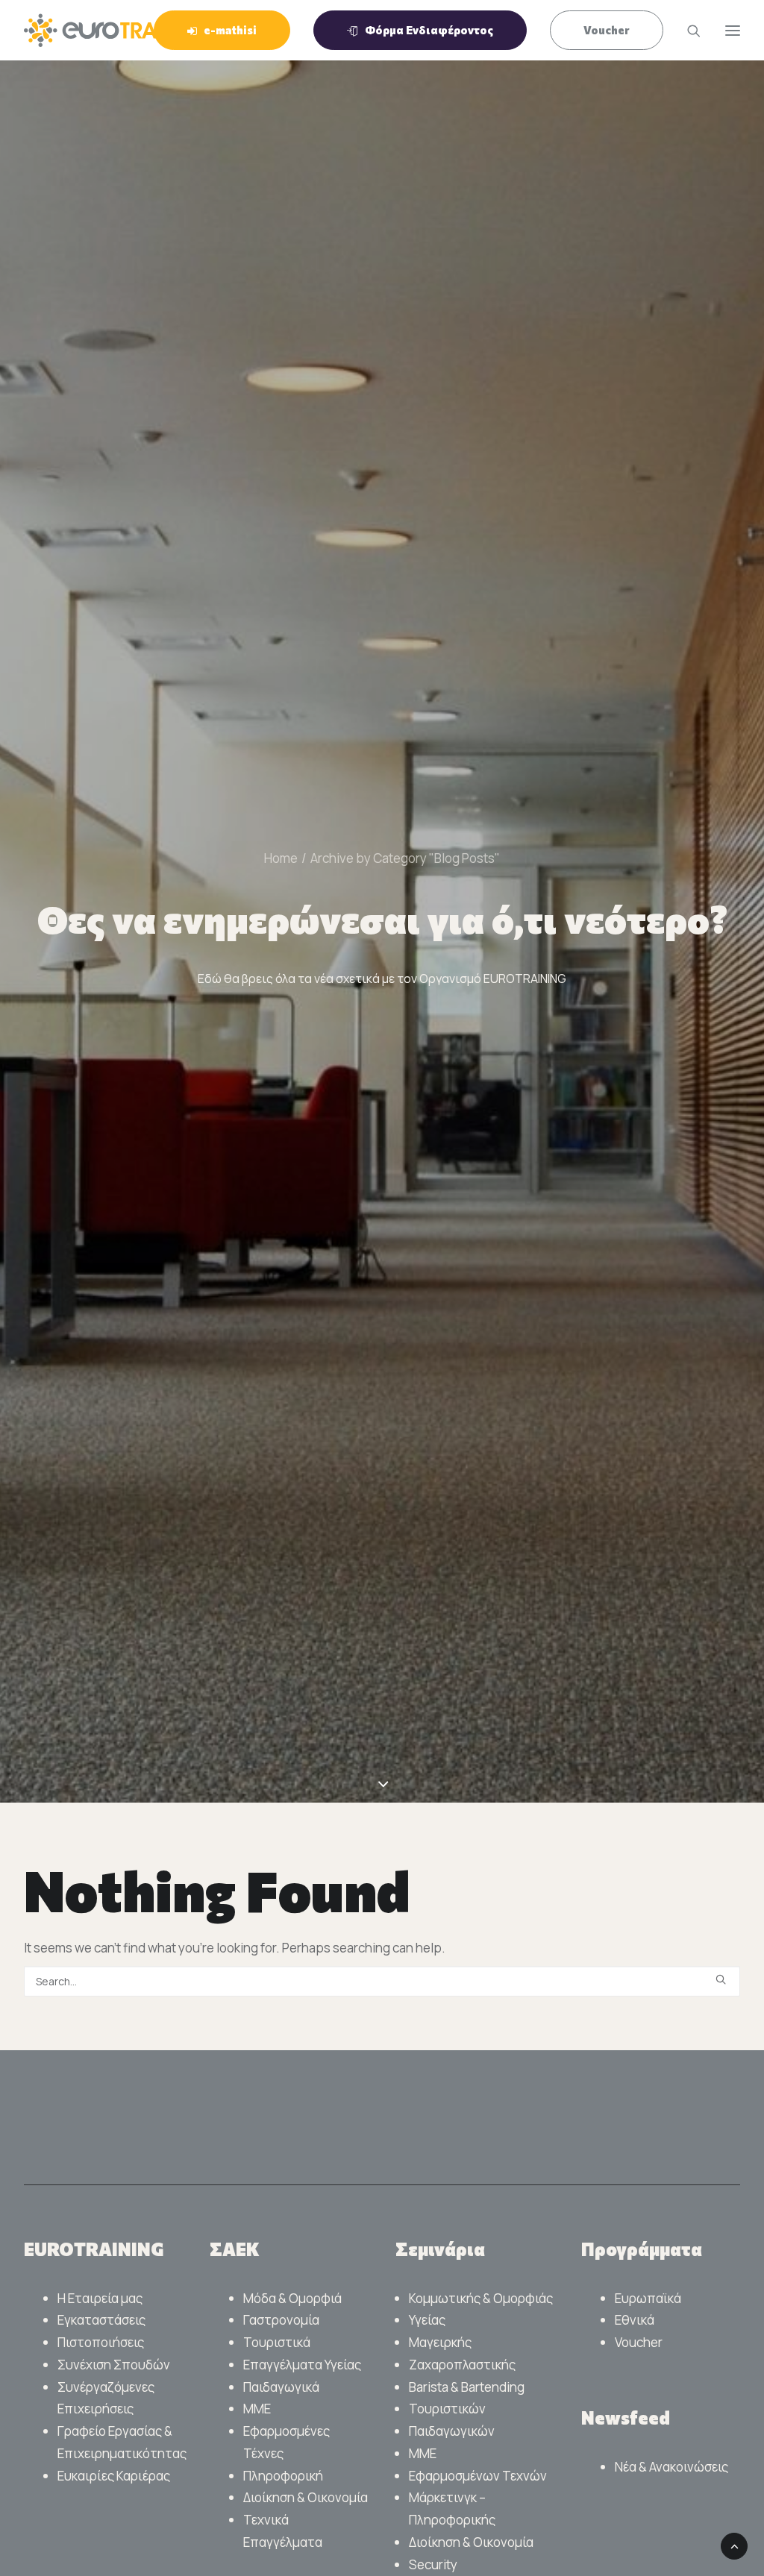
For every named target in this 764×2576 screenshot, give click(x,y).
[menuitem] (227, 30)
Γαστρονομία (281, 2320)
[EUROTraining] (120, 30)
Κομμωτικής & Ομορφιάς (481, 2298)
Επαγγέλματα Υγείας (302, 2365)
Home (281, 858)
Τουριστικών (447, 2409)
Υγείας (427, 2320)
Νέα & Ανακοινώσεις (671, 2467)
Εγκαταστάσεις (101, 2320)
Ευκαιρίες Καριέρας (114, 2476)
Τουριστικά (277, 2342)
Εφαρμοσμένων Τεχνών (478, 2476)
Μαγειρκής (440, 2342)
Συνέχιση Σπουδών (114, 2365)
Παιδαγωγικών (452, 2431)
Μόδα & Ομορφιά (292, 2298)
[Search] (687, 31)
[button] (721, 1979)
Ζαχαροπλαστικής (462, 2365)
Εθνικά (635, 2320)
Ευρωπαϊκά (648, 2298)
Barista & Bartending (467, 2387)
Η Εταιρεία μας (100, 2298)
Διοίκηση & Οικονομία (306, 2497)
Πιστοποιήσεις (101, 2342)
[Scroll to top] (734, 2545)
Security (433, 2564)
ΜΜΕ (257, 2409)
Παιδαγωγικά (281, 2387)
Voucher (639, 2342)
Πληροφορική (283, 2476)
